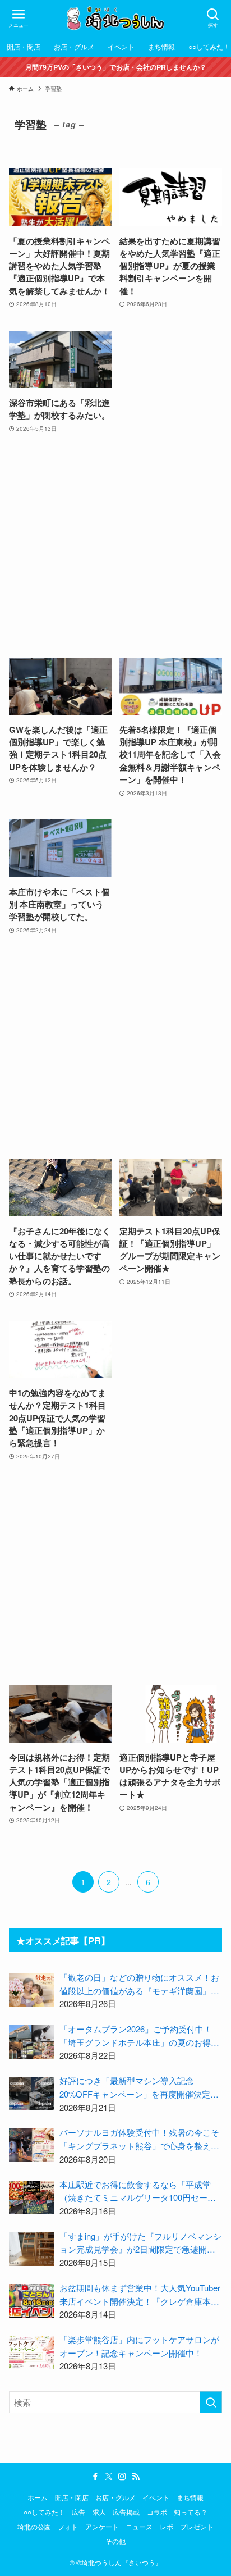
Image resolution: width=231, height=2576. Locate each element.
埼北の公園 (34, 2527)
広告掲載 (126, 2512)
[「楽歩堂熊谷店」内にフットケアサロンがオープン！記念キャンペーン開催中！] (31, 2352)
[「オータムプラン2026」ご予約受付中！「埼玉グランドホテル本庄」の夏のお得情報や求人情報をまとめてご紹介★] (31, 2042)
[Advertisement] (115, 546)
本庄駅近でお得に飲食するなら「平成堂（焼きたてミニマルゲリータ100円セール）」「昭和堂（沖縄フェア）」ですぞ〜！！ (135, 2191)
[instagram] (122, 2477)
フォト (68, 2527)
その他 (115, 2541)
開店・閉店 (72, 2497)
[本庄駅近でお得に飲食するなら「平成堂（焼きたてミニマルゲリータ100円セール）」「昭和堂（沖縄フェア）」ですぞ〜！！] (31, 2197)
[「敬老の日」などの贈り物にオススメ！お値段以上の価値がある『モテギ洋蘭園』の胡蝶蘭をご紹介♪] (31, 1990)
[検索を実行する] (211, 2402)
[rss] (136, 2477)
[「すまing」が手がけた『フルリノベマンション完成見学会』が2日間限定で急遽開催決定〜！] (31, 2249)
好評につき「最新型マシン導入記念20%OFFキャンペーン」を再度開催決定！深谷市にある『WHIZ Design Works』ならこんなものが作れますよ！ (139, 2087)
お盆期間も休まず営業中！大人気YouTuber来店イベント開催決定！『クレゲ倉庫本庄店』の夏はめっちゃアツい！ (140, 2295)
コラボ (157, 2512)
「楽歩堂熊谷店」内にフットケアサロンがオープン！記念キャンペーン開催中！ (139, 2346)
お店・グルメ (115, 2497)
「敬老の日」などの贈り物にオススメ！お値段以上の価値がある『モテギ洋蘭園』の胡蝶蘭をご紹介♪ (139, 1984)
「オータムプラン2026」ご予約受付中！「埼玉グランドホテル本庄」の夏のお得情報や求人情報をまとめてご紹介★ (139, 2036)
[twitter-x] (109, 2477)
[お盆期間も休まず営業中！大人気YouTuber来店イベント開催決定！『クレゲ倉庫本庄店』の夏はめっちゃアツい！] (31, 2301)
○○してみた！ (44, 2512)
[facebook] (95, 2477)
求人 (99, 2512)
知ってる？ (191, 2512)
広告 (78, 2512)
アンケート (102, 2527)
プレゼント (197, 2527)
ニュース (139, 2527)
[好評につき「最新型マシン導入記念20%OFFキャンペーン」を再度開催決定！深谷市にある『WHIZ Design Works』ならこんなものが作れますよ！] (31, 2094)
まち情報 (190, 2497)
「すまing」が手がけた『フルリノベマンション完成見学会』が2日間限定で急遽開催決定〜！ (140, 2243)
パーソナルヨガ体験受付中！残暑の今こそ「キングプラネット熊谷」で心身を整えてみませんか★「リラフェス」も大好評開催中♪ (139, 2139)
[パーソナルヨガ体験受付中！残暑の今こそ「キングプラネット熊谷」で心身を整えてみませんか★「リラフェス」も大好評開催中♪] (31, 2145)
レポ (167, 2527)
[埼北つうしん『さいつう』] (115, 18)
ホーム (38, 2497)
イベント (156, 2497)
